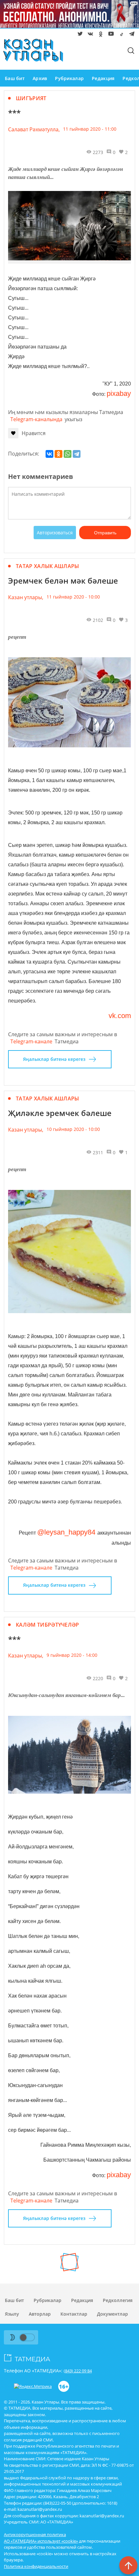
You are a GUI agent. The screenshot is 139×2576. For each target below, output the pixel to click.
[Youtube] (110, 35)
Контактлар (74, 2314)
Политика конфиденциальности (36, 2566)
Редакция (103, 78)
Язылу (12, 2314)
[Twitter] (79, 35)
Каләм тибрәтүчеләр (48, 1625)
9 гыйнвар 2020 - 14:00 (72, 1655)
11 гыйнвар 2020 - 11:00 (90, 129)
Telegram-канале (31, 1041)
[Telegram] (131, 35)
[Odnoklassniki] (100, 35)
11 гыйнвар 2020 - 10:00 (73, 597)
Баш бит (15, 78)
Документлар (112, 2314)
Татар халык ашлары (48, 566)
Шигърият (31, 98)
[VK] (89, 35)
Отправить (105, 533)
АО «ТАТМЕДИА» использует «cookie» (41, 2541)
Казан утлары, (26, 597)
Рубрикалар (69, 78)
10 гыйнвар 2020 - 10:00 (73, 1129)
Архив (40, 78)
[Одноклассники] (59, 454)
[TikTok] (120, 35)
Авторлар (40, 2314)
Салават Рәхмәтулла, (34, 129)
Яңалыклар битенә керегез (54, 1059)
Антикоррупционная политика (35, 2534)
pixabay (119, 393)
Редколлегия (118, 2300)
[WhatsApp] (68, 454)
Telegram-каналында (36, 419)
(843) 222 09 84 (78, 2371)
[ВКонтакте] (49, 454)
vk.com (120, 1016)
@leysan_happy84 (67, 1532)
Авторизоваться (55, 533)
